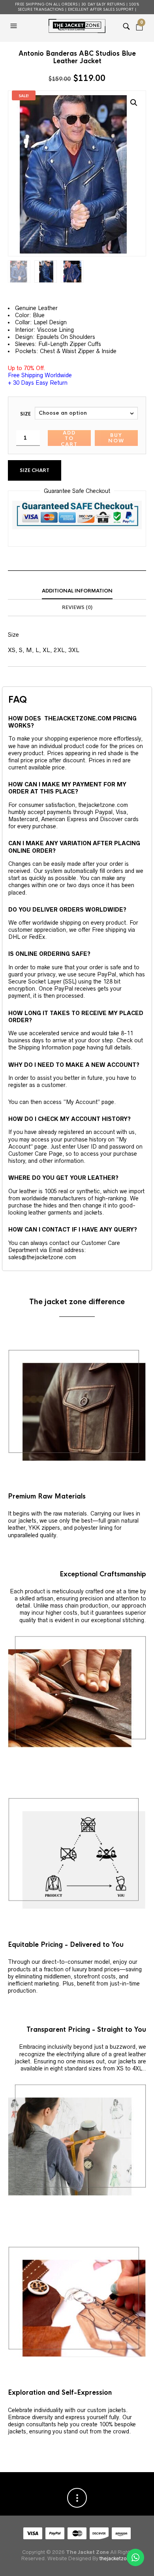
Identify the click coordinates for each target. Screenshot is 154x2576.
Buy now (116, 438)
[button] (15, 26)
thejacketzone (116, 2558)
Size (25, 414)
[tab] (77, 591)
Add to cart (69, 438)
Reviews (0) (77, 607)
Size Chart (35, 470)
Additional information (77, 591)
